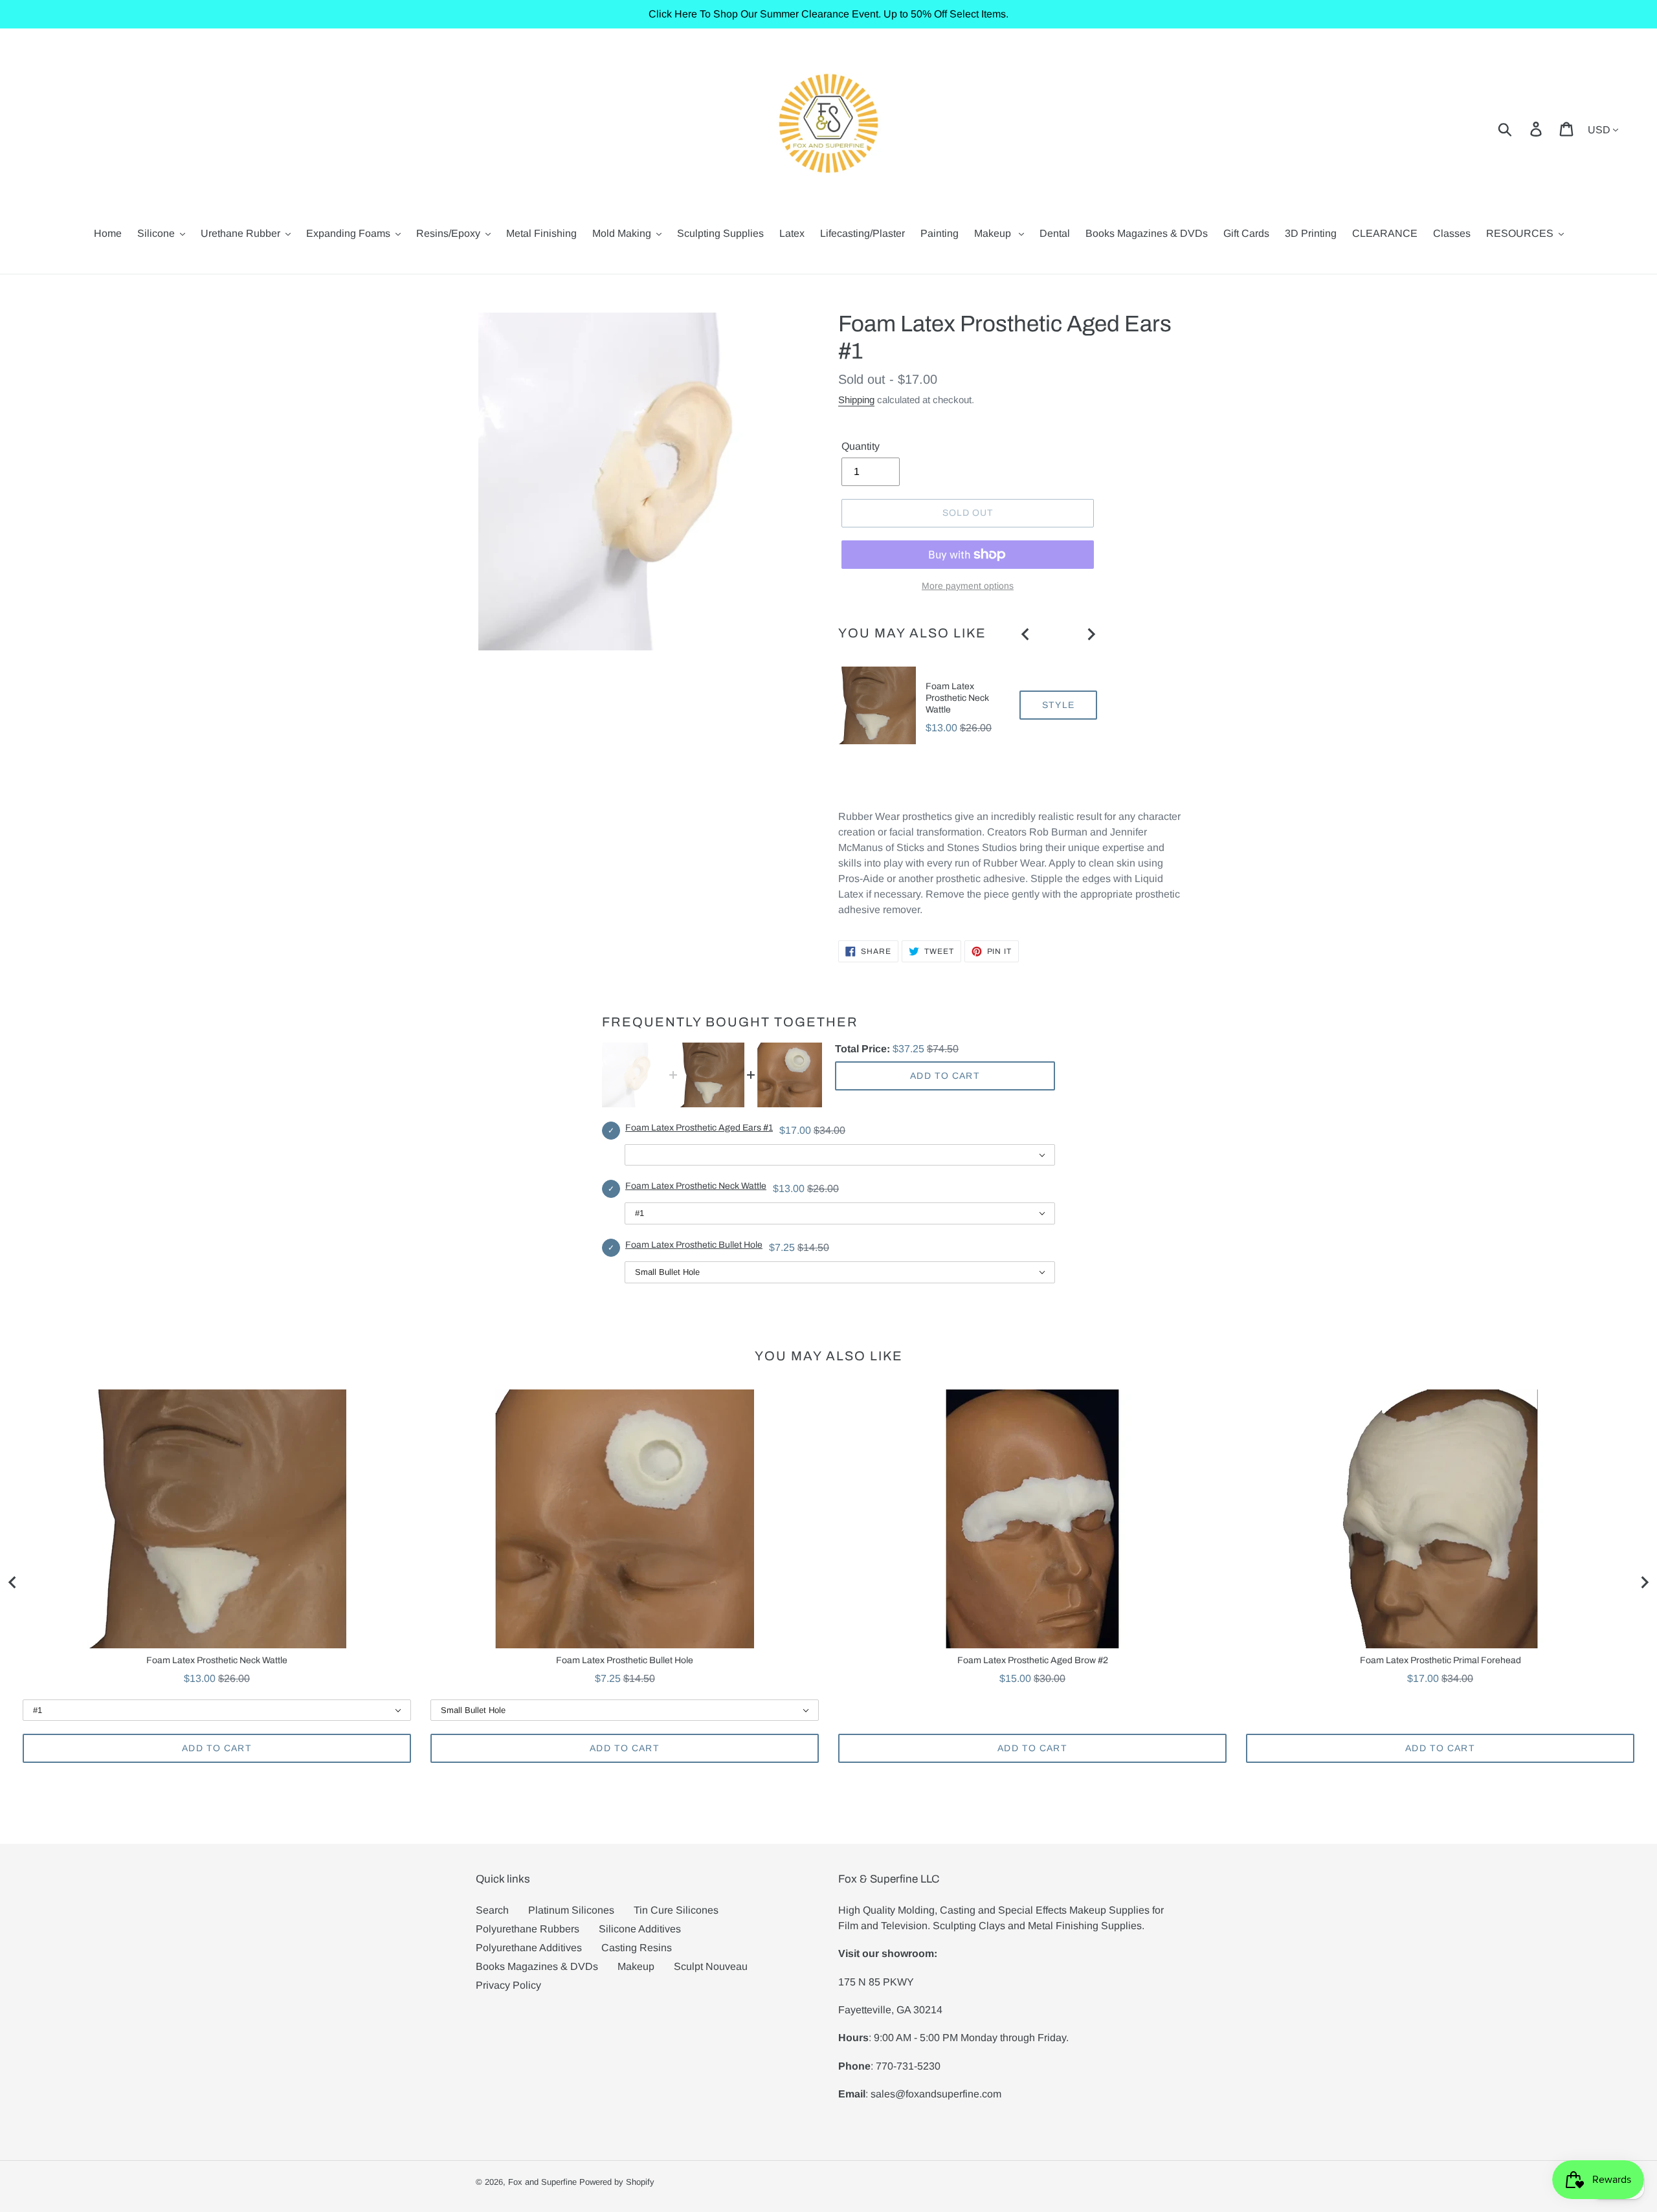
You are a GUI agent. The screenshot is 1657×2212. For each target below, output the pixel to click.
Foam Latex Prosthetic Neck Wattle (957, 698)
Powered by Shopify (617, 2182)
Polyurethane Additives (529, 1948)
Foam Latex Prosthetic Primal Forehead (1440, 1660)
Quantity (861, 446)
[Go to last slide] (1026, 634)
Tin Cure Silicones (676, 1910)
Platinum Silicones (571, 1910)
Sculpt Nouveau (711, 1966)
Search (492, 1910)
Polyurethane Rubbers (528, 1929)
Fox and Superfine (542, 2182)
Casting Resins (637, 1948)
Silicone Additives (640, 1929)
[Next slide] (1091, 634)
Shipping (856, 400)
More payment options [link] (968, 586)
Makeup (636, 1966)
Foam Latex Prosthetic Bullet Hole (694, 1245)
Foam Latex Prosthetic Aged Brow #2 (1033, 1660)
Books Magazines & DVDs (537, 1966)
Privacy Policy (508, 1985)
